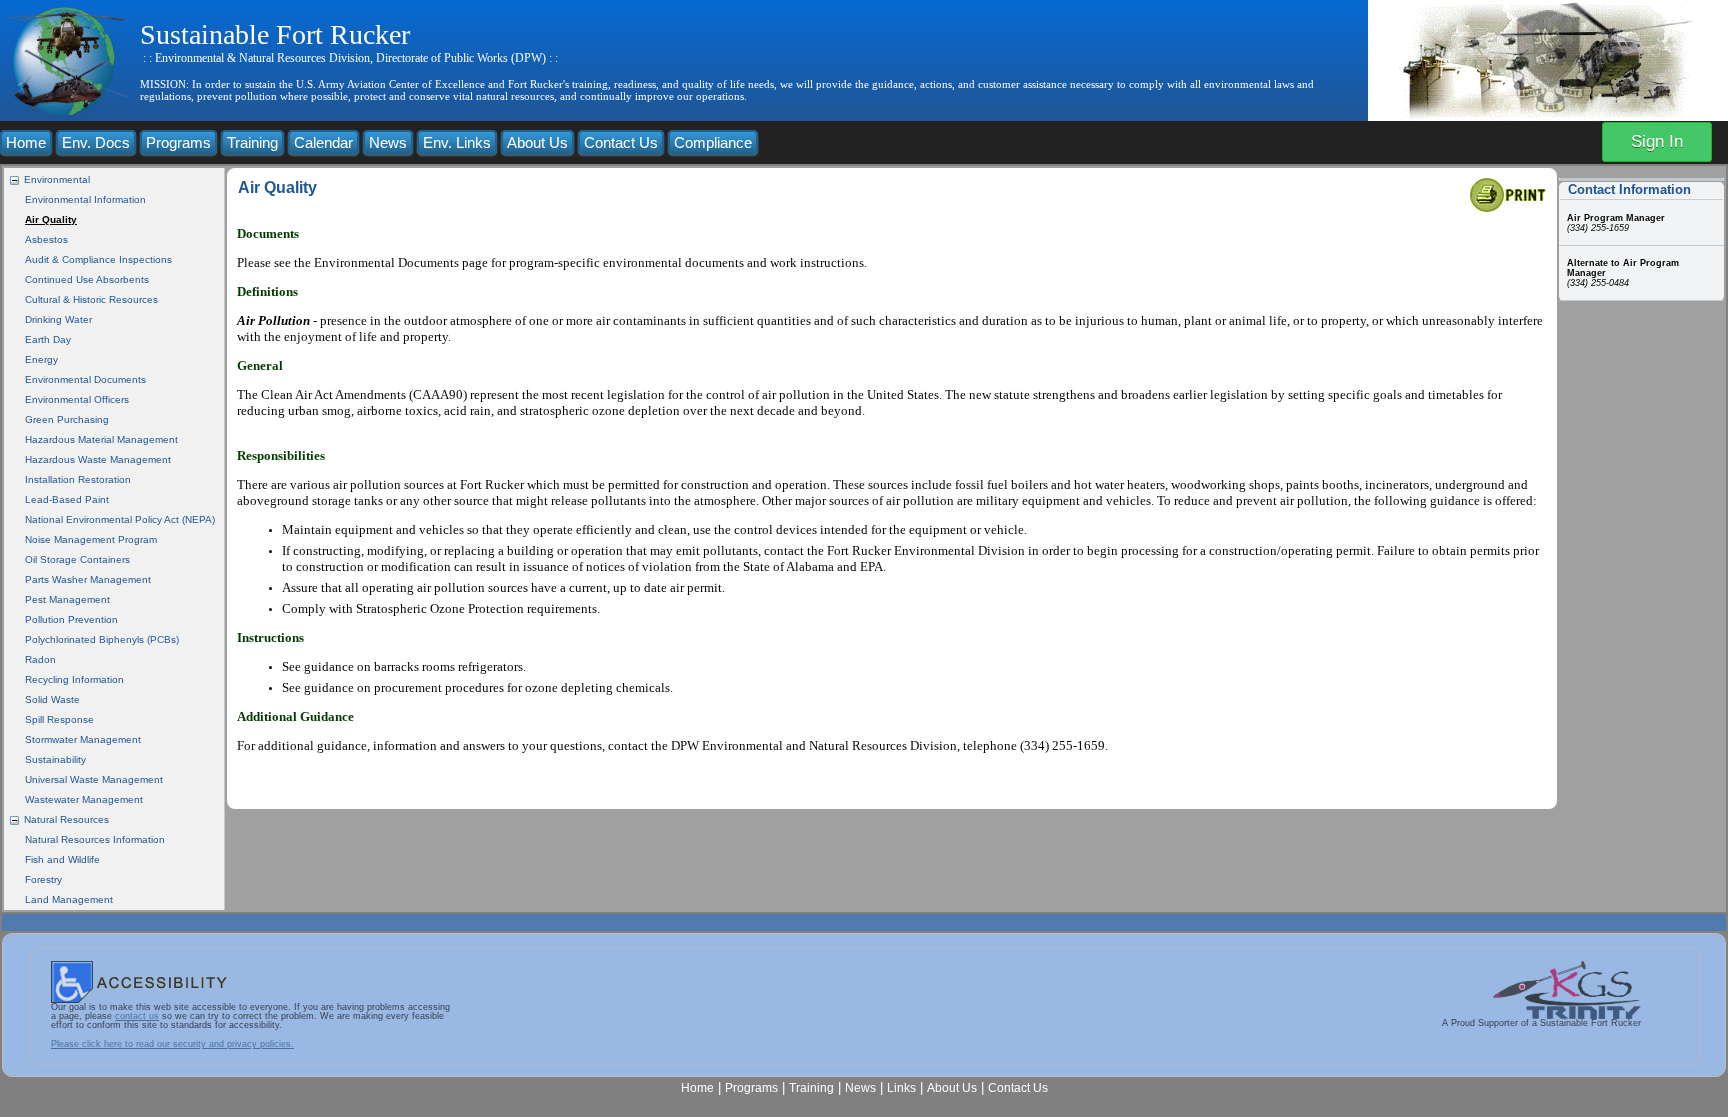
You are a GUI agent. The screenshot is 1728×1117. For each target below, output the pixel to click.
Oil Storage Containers (77, 559)
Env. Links (457, 142)
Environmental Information (85, 199)
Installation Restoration (78, 479)
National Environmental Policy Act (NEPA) (120, 519)
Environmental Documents (85, 379)
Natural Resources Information (95, 839)
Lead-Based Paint (67, 499)
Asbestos (46, 239)
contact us (137, 1016)
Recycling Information (74, 679)
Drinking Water (58, 319)
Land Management (69, 899)
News (388, 142)
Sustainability (55, 759)
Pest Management (67, 599)
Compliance (713, 142)
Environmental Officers (77, 399)
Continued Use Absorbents (87, 279)
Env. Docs (96, 142)
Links (901, 1087)
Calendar (323, 142)
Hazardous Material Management (101, 439)
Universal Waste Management (94, 779)
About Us (537, 142)
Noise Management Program (91, 539)
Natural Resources (66, 819)
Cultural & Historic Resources (91, 299)
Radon (40, 659)
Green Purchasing (67, 419)
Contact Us (621, 142)
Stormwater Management (83, 739)
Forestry (43, 879)
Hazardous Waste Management (98, 459)
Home (26, 142)
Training (252, 142)
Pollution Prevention (71, 619)
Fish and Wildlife (62, 859)
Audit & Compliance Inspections (98, 259)
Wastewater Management (84, 799)
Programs (178, 142)
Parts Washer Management (88, 579)
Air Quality (51, 219)
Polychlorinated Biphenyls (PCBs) (102, 639)
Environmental (57, 179)
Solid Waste (52, 699)
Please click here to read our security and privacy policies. (172, 1044)
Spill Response (59, 719)
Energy (41, 359)
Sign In (1657, 141)
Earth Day (48, 339)
